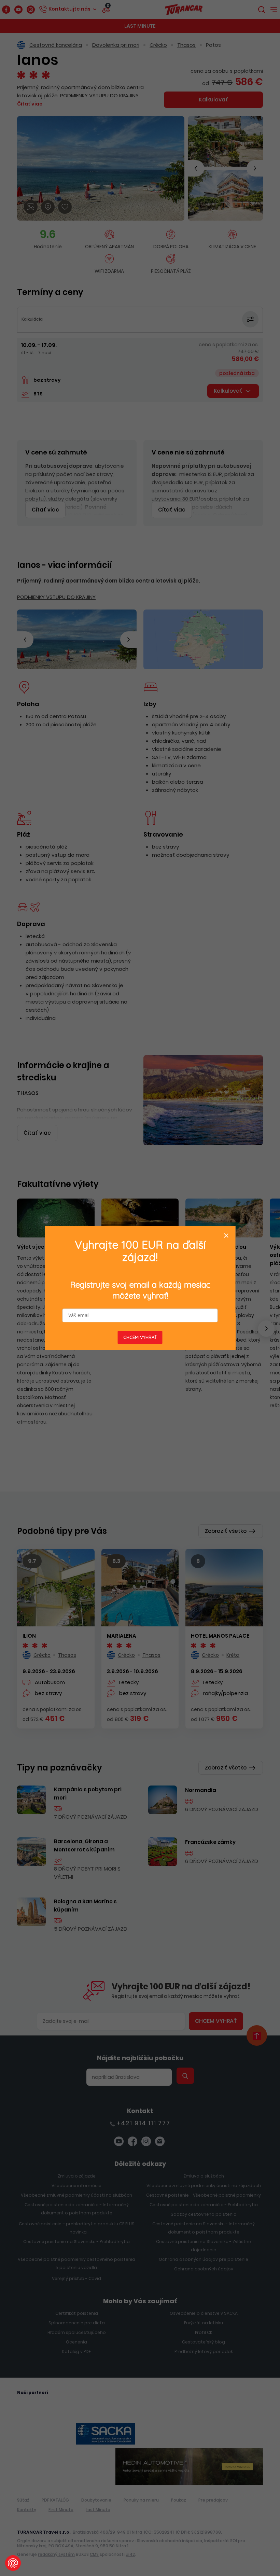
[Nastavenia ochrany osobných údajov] (13, 2563)
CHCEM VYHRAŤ (140, 1338)
